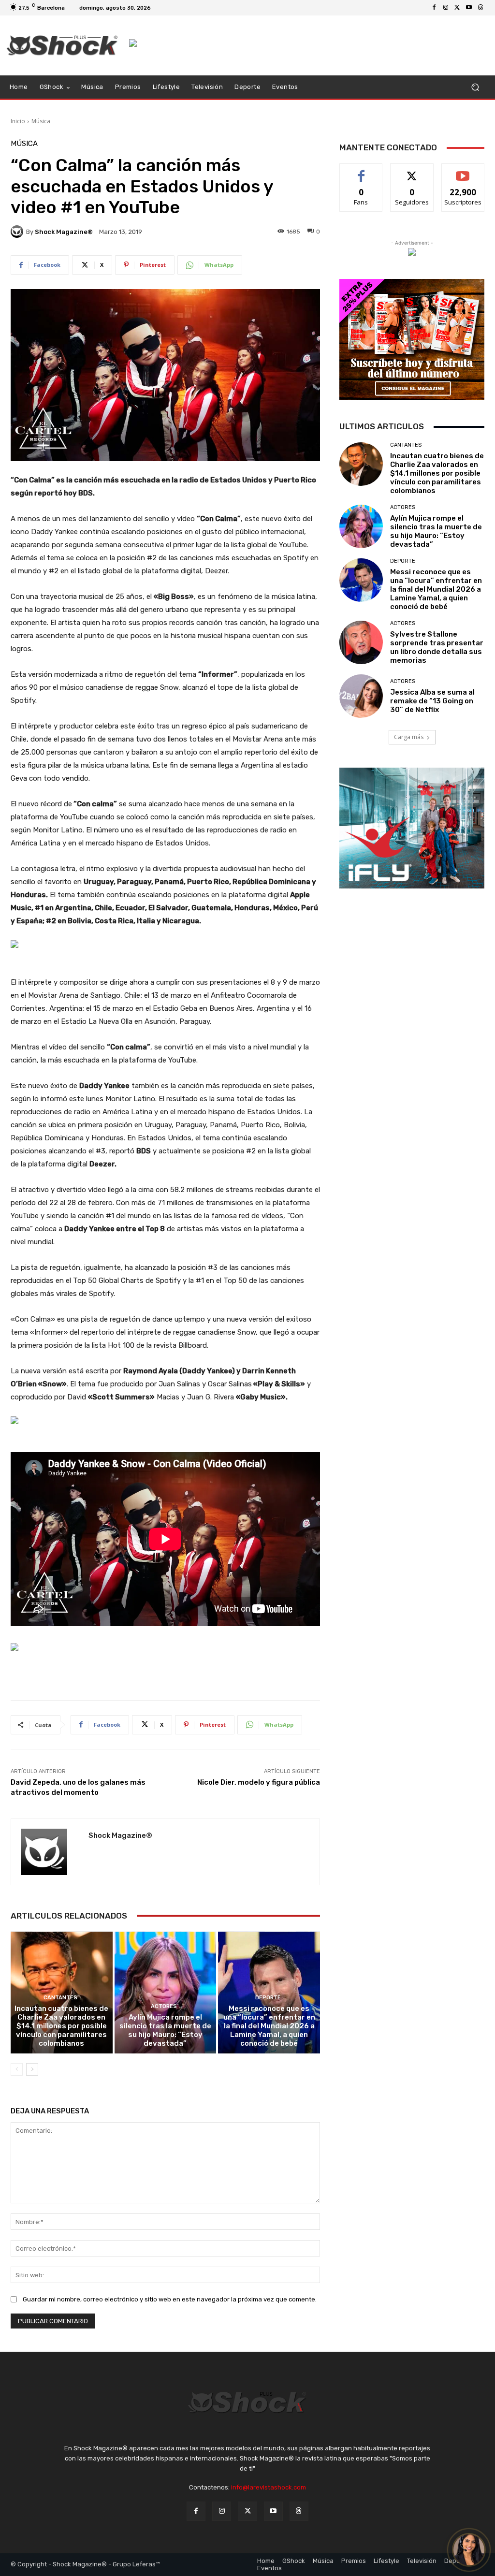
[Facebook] (434, 8)
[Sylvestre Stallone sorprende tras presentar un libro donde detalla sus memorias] (361, 642)
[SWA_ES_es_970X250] (165, 1420)
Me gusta (361, 171)
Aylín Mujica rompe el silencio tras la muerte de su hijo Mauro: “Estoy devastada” (165, 2030)
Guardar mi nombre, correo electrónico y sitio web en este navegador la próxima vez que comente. (170, 2299)
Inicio (18, 121)
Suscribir (463, 171)
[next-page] (32, 2069)
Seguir (412, 171)
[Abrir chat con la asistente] (469, 2550)
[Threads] (480, 8)
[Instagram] (446, 8)
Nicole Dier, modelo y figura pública (259, 1782)
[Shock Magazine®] (18, 232)
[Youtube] (469, 8)
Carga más (409, 737)
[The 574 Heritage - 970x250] (165, 1647)
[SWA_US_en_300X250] (412, 252)
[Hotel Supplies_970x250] (165, 944)
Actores (164, 2006)
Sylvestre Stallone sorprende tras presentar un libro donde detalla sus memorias (437, 647)
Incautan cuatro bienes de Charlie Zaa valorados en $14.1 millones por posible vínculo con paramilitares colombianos (61, 2026)
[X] (457, 8)
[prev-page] (17, 2069)
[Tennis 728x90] (307, 43)
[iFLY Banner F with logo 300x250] (412, 828)
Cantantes (60, 1998)
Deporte (268, 1998)
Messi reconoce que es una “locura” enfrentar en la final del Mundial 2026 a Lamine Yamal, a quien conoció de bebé (269, 2026)
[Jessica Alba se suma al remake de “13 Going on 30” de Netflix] (361, 696)
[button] (475, 87)
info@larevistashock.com (269, 2487)
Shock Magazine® (64, 232)
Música (41, 121)
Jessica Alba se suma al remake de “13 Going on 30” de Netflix (432, 701)
